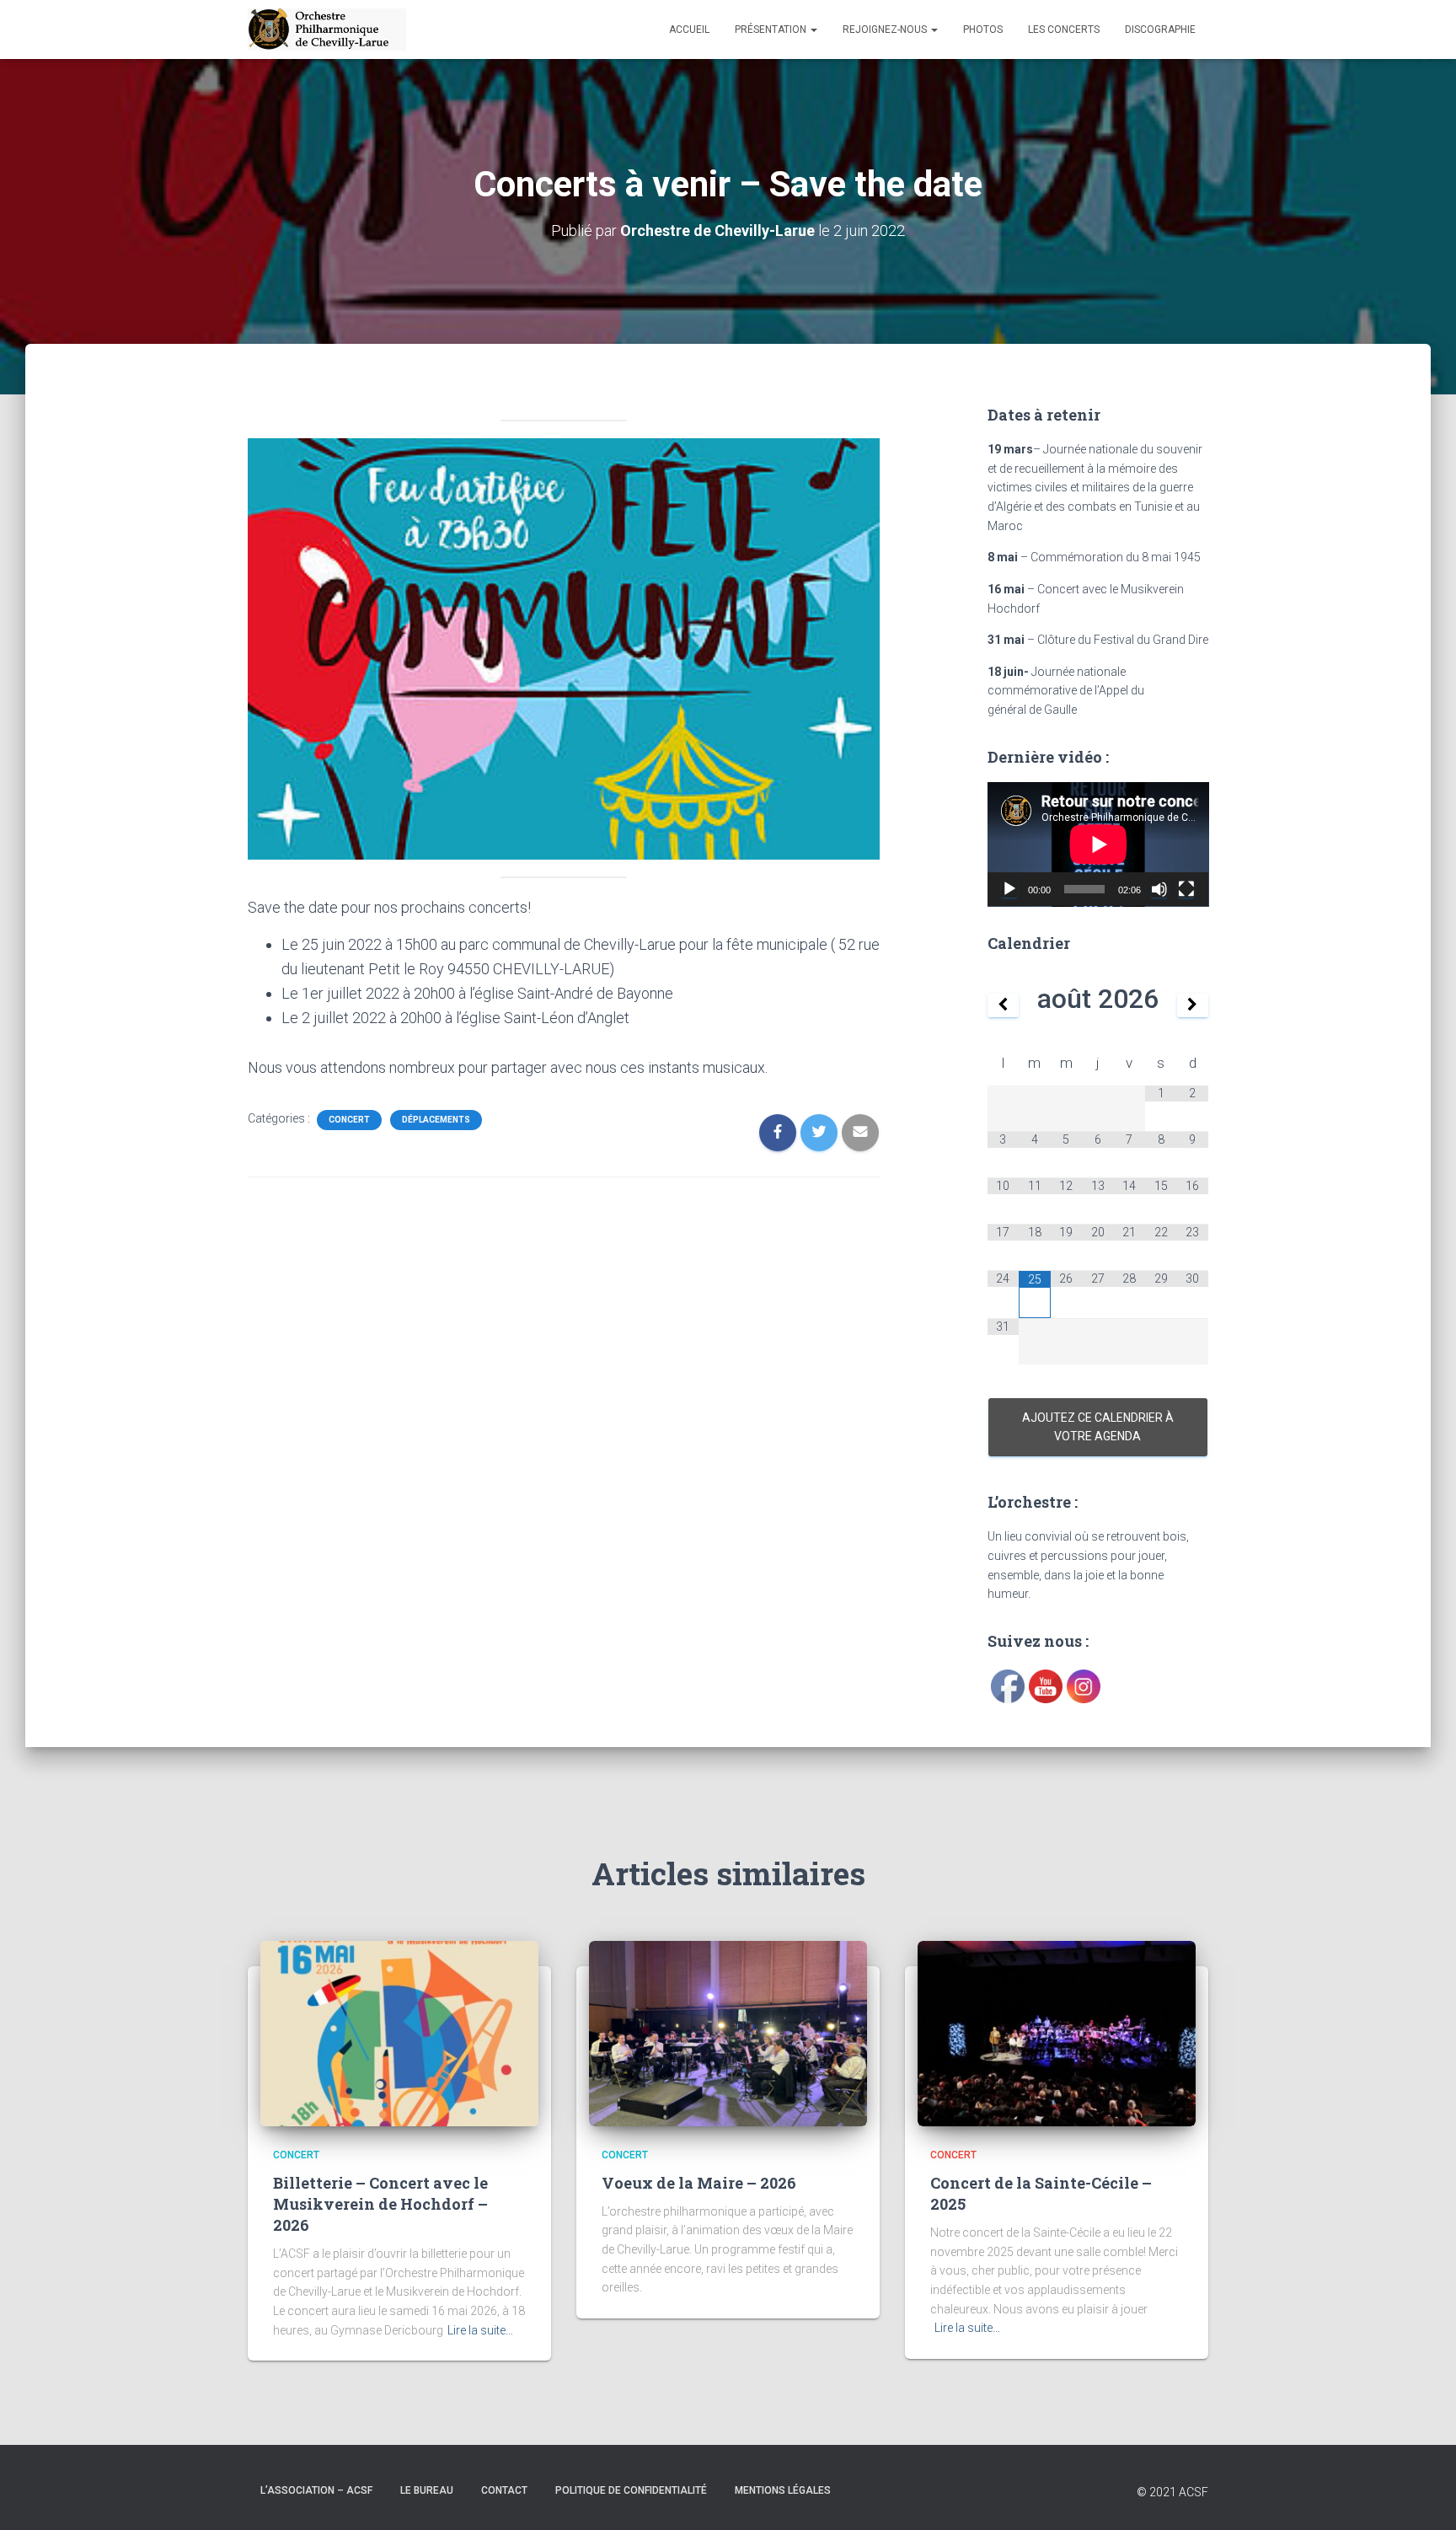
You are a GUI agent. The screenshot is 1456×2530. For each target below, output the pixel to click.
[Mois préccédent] (1004, 1005)
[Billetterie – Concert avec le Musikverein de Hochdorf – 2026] (399, 2033)
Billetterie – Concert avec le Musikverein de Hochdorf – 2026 (380, 2204)
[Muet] (1159, 889)
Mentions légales (783, 2490)
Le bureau (427, 2490)
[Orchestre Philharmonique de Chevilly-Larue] (327, 29)
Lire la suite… (480, 2330)
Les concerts (1064, 29)
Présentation (772, 29)
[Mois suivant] (1193, 1005)
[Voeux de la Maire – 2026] (728, 2033)
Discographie (1160, 29)
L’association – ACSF (316, 2490)
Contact (504, 2490)
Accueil (689, 29)
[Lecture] (1009, 889)
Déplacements (436, 1120)
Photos (983, 29)
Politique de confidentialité (631, 2490)
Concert (349, 1120)
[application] (1098, 844)
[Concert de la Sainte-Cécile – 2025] (1057, 2033)
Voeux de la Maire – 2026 (699, 2183)
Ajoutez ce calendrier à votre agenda (1098, 1427)
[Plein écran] (1186, 889)
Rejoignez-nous (886, 29)
